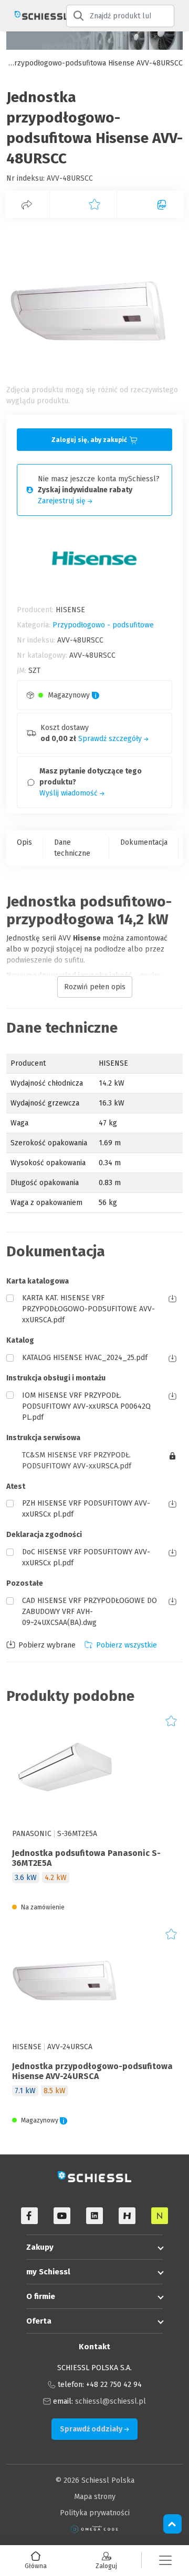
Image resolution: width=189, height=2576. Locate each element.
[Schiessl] (33, 16)
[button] (165, 2561)
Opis (24, 842)
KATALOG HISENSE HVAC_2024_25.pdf (85, 1358)
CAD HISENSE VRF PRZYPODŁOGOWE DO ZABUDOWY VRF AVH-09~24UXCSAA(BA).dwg (90, 1612)
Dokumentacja (144, 842)
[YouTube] (62, 2216)
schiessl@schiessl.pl (111, 2401)
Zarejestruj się (63, 501)
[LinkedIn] (94, 2216)
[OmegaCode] (94, 2529)
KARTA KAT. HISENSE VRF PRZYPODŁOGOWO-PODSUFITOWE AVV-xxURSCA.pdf (88, 1309)
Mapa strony (95, 2497)
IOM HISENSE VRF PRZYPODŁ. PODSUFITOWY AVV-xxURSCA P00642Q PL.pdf (86, 1406)
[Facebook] (29, 2216)
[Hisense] (127, 2216)
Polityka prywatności (95, 2513)
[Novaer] (160, 2216)
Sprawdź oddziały (92, 2429)
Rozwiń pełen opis (95, 987)
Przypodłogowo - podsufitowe (103, 625)
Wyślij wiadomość (70, 793)
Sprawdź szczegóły (111, 739)
